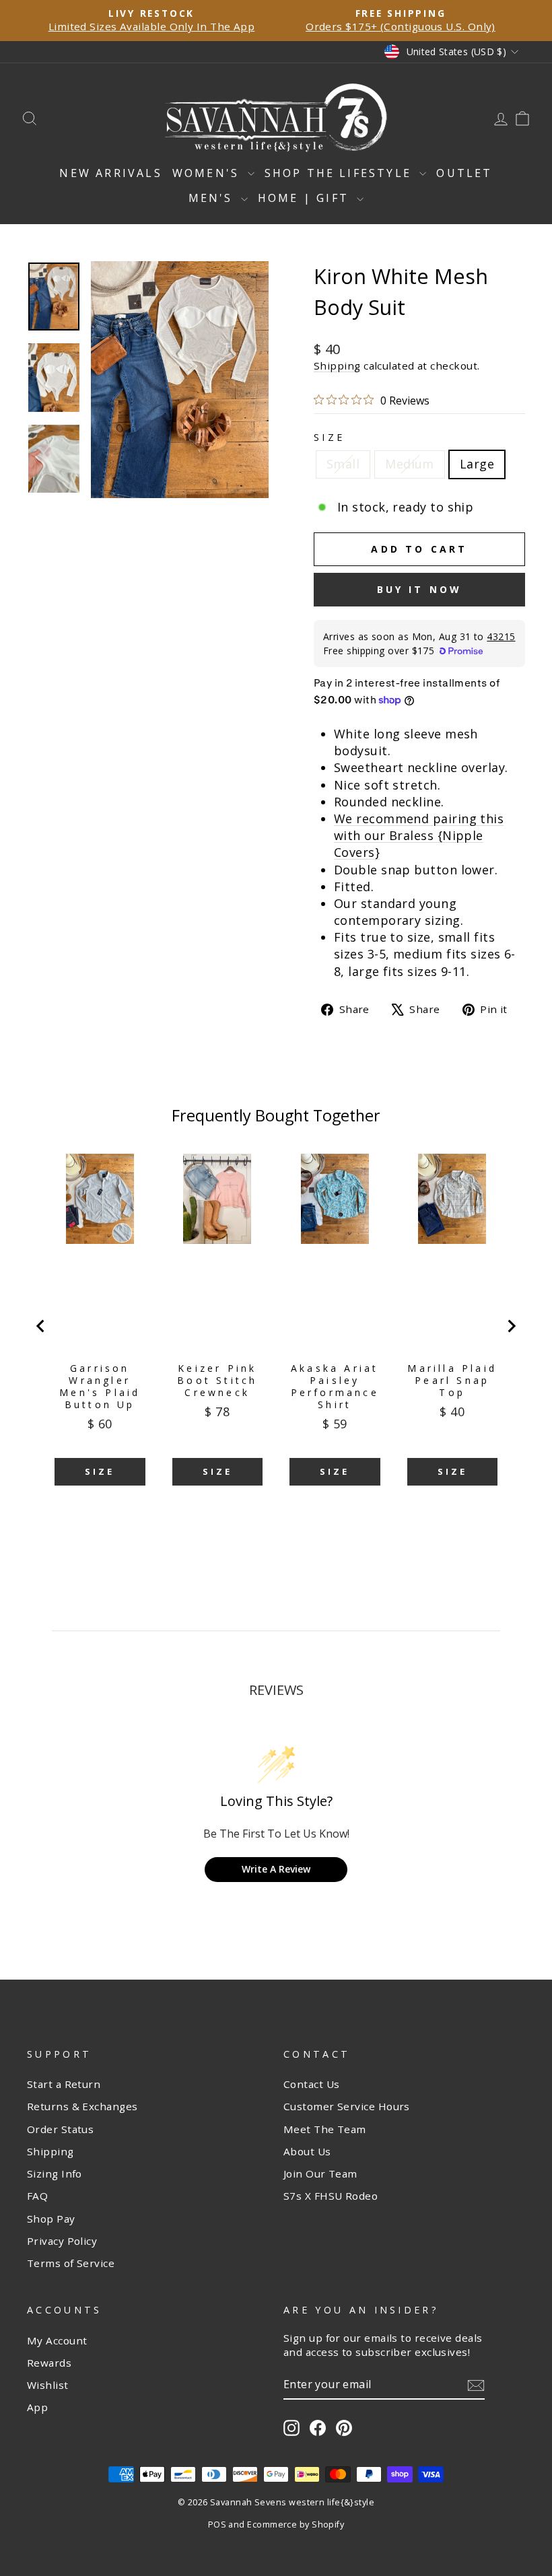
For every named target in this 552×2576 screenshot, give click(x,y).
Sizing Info (55, 2173)
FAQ (37, 2196)
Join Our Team (320, 2173)
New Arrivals (110, 173)
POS (217, 2525)
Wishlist (48, 2385)
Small (343, 464)
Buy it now (420, 589)
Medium (410, 464)
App (37, 2407)
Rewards (49, 2363)
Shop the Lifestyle (341, 173)
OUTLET (464, 173)
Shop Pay (51, 2219)
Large (477, 464)
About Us (307, 2151)
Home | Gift (306, 198)
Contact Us (312, 2084)
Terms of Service (71, 2263)
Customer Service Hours (347, 2106)
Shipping (337, 365)
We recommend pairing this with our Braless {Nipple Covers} (419, 835)
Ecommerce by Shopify (296, 2525)
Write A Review (276, 1869)
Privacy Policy (62, 2241)
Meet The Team (325, 2129)
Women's (208, 173)
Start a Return (64, 2084)
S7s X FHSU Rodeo (331, 2196)
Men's (213, 198)
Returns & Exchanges (82, 2106)
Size (329, 437)
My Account (57, 2340)
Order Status (60, 2129)
